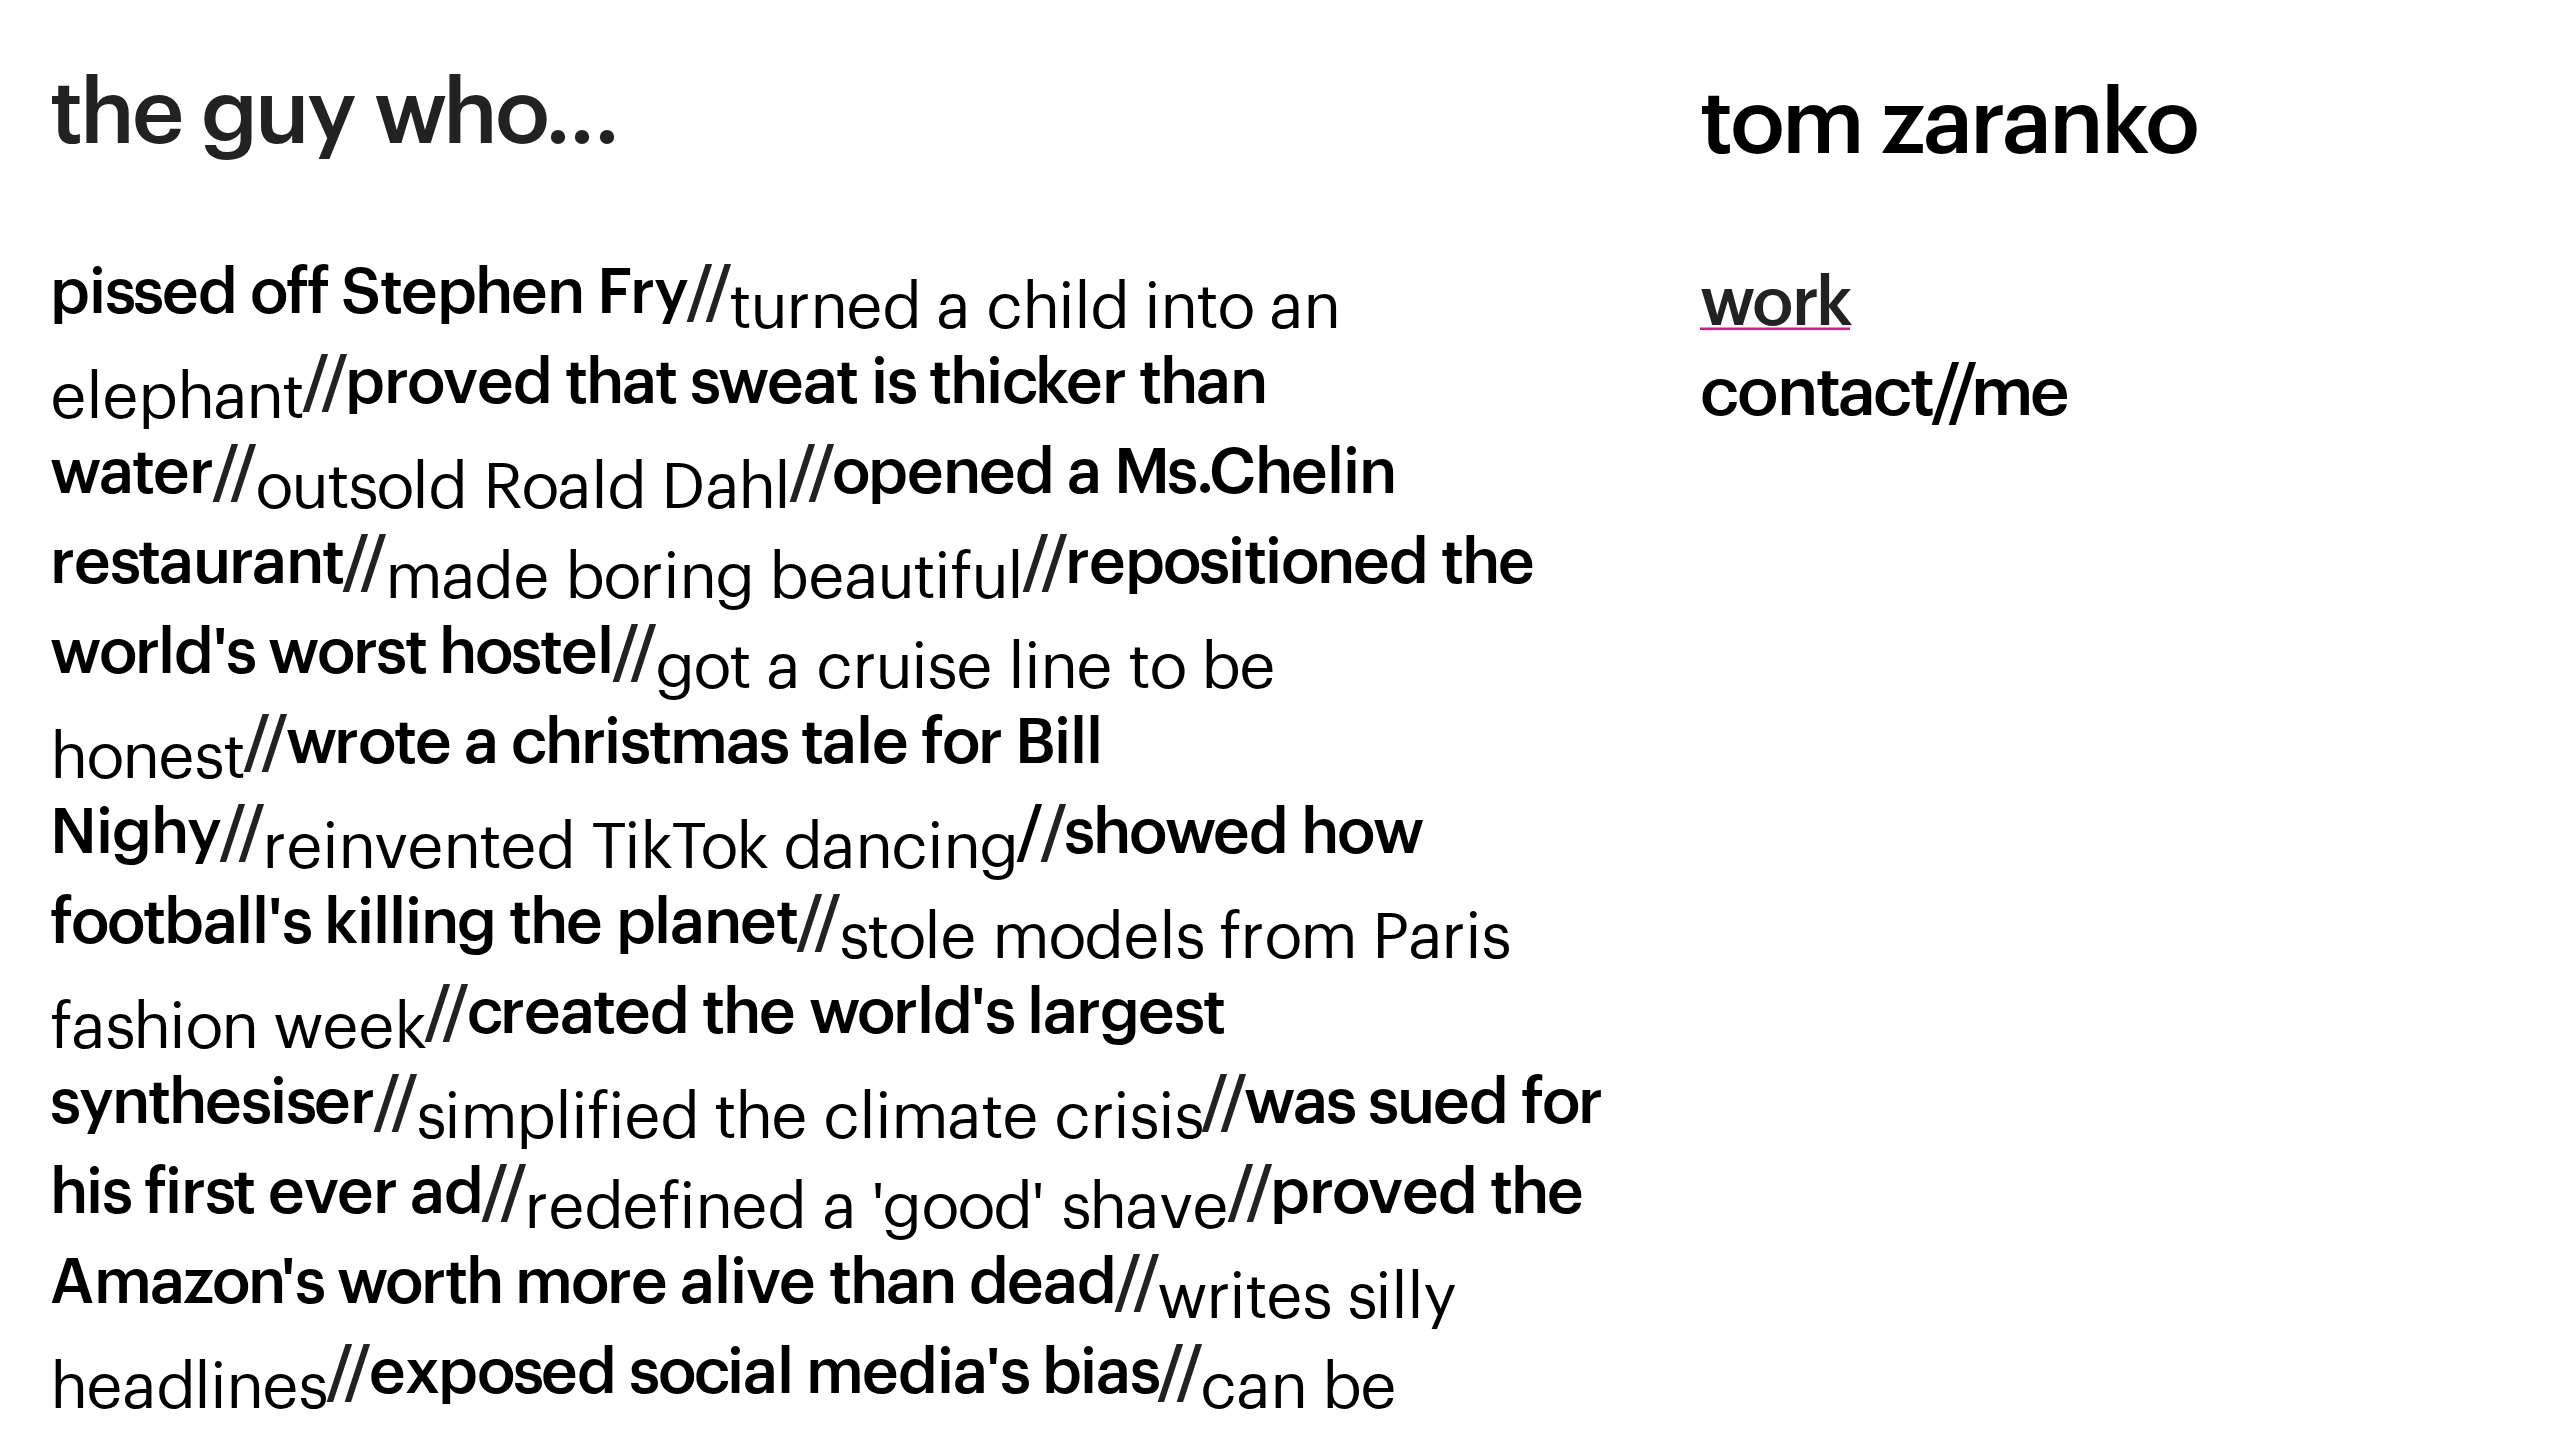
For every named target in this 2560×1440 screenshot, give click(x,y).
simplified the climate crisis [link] (809, 1104)
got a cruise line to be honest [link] (670, 699)
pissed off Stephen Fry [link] (368, 294)
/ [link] (651, 835)
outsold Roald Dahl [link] (523, 474)
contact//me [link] (1883, 394)
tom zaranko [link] (1948, 125)
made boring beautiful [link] (704, 564)
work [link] (1775, 304)
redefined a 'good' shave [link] (876, 1194)
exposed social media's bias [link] (764, 1374)
